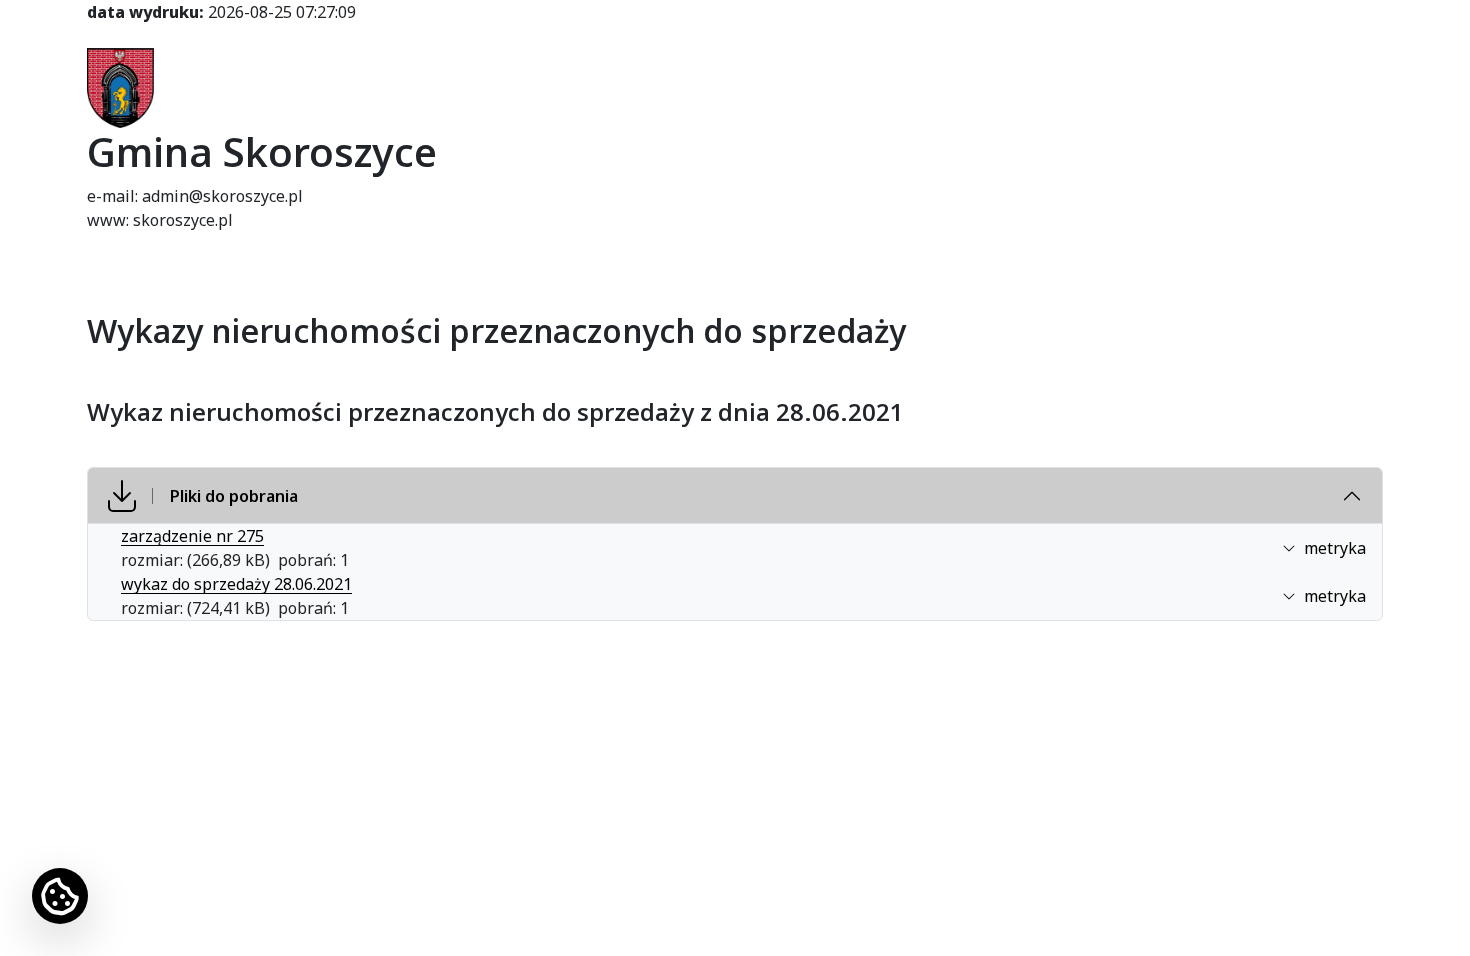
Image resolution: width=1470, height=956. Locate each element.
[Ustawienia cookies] (60, 896)
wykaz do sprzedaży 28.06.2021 (236, 584)
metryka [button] (1335, 548)
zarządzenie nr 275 (192, 536)
